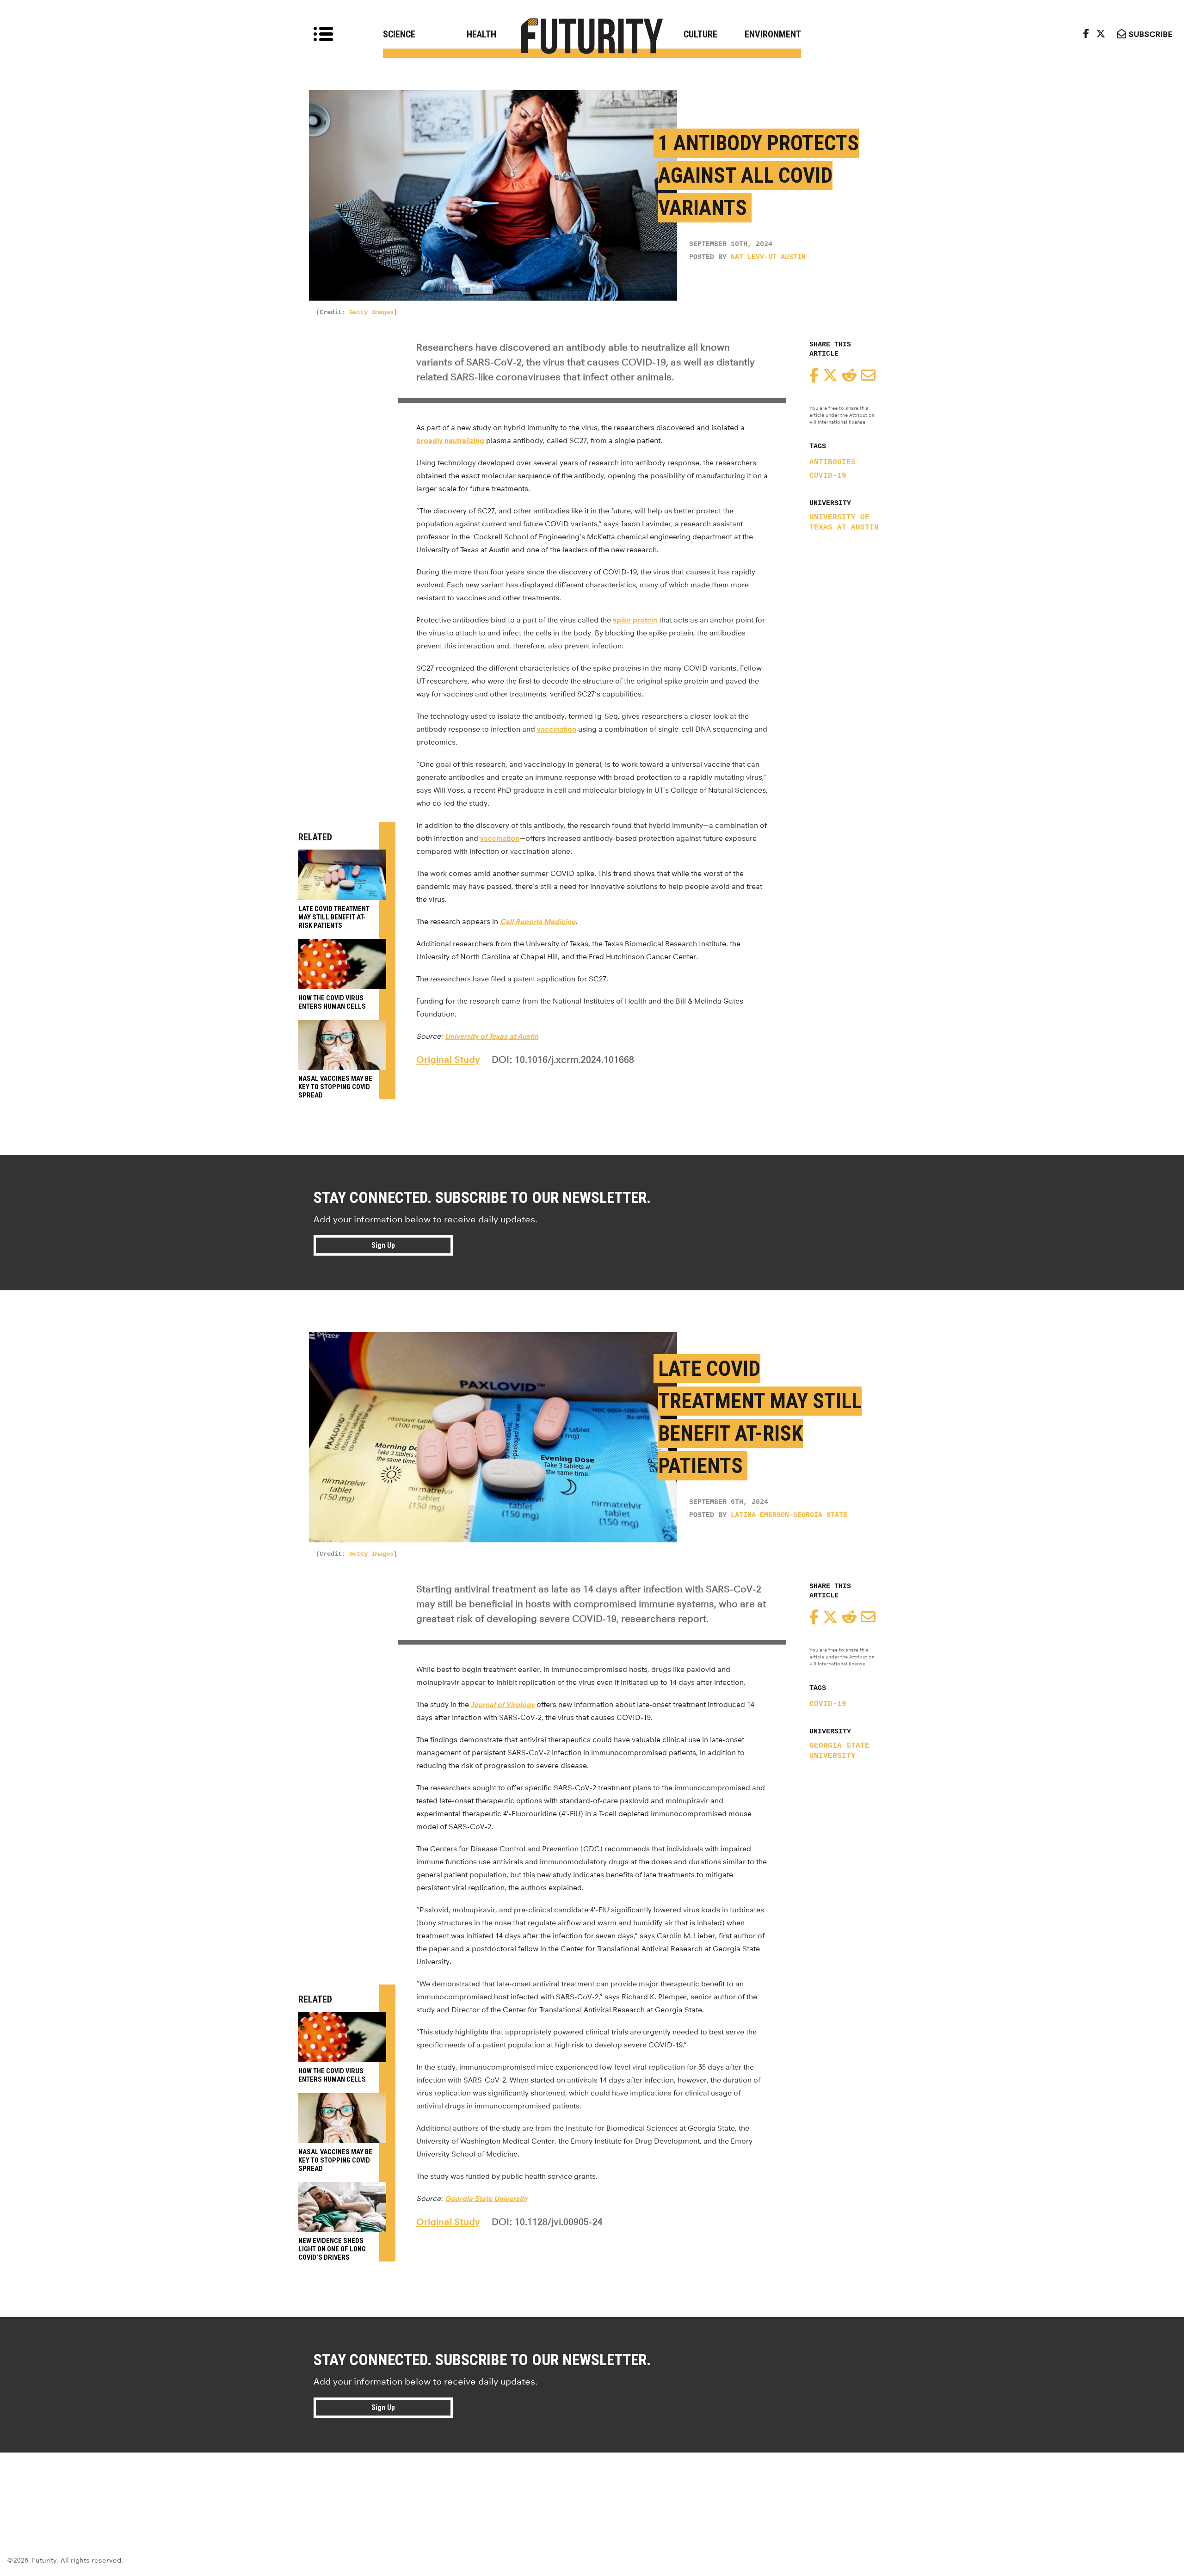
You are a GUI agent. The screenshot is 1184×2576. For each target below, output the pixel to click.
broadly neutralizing (450, 441)
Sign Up (383, 1245)
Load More (592, 2486)
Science (399, 34)
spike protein (635, 620)
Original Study (448, 1060)
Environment (773, 34)
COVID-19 (828, 476)
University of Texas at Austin (844, 523)
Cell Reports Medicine (538, 921)
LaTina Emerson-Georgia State (789, 1515)
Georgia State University (839, 1751)
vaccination (557, 729)
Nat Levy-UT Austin (768, 257)
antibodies (832, 462)
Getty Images (371, 312)
